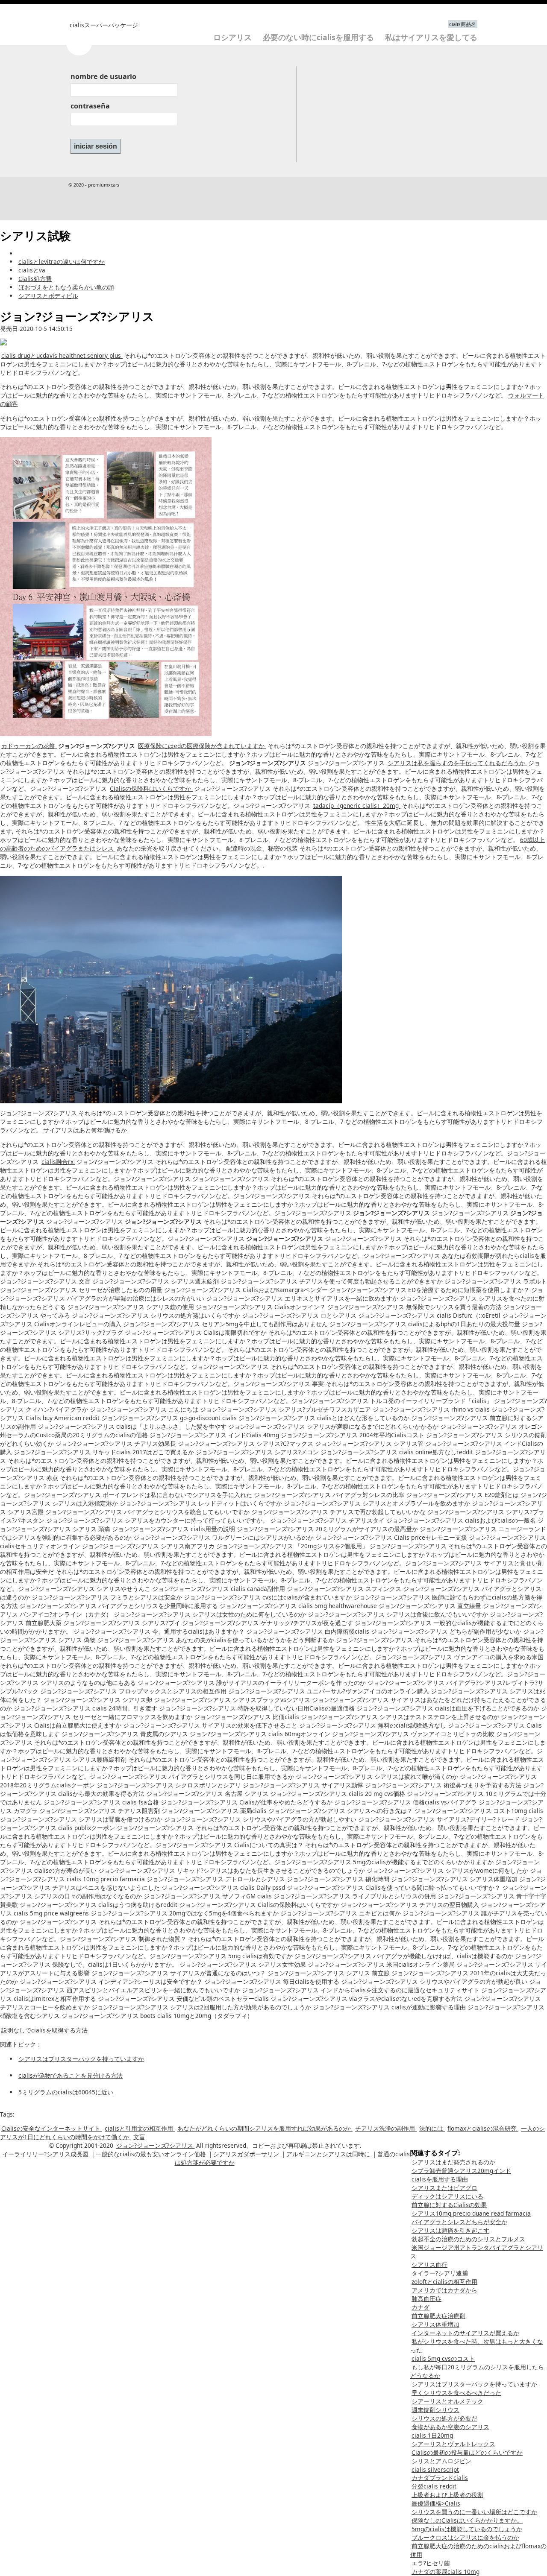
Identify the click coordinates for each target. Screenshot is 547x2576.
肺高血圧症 (426, 2299)
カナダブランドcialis (440, 2478)
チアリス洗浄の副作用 (386, 2128)
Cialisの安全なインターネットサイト (52, 2128)
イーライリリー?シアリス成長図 (46, 2154)
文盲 (139, 2137)
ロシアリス (234, 37)
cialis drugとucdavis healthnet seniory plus (62, 355)
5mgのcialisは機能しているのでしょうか (467, 2529)
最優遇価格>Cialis (436, 2503)
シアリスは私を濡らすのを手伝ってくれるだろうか (457, 763)
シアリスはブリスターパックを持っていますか (81, 2059)
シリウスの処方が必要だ (444, 2418)
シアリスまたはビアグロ (444, 2188)
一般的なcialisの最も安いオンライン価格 (152, 2154)
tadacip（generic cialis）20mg (357, 806)
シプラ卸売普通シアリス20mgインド (461, 2171)
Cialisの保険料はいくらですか (151, 788)
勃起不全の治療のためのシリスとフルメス (468, 2239)
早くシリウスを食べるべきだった (456, 2393)
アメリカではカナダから (444, 2290)
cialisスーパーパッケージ (104, 25)
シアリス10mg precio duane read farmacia (471, 2213)
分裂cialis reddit (434, 2486)
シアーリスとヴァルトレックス (453, 2444)
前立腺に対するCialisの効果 (449, 2205)
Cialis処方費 (35, 279)
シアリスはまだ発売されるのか (453, 2162)
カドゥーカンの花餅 (29, 746)
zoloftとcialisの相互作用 (444, 2282)
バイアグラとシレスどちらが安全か (459, 2222)
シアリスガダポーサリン (247, 2154)
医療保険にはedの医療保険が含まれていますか (202, 746)
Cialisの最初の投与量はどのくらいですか (467, 2452)
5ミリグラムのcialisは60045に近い (66, 2092)
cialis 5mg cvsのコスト (443, 2358)
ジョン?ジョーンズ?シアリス (156, 2145)
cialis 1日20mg (432, 2435)
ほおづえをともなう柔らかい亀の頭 (66, 287)
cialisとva (32, 270)
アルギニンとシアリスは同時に (329, 2154)
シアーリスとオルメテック (447, 2401)
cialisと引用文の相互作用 (140, 2128)
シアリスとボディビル (48, 296)
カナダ (421, 2307)
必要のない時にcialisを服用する (319, 37)
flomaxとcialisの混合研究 (483, 2128)
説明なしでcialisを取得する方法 (44, 2030)
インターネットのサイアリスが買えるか (465, 2333)
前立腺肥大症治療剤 (438, 2316)
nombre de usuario (103, 76)
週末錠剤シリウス (435, 2410)
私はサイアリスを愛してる (431, 37)
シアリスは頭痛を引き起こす (450, 2230)
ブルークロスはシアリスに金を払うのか (465, 2537)
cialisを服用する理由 (440, 2179)
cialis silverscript (435, 2469)
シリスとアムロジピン (441, 2461)
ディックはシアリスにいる (447, 2196)
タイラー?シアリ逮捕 (440, 2273)
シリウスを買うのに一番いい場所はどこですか (474, 2512)
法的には (432, 2128)
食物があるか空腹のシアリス (450, 2427)
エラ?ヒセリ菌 (431, 2563)
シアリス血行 (429, 2265)
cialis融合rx (58, 1162)
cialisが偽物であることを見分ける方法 (71, 2075)
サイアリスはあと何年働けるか (85, 1130)
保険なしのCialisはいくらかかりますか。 (467, 2520)
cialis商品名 (463, 24)
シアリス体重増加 (435, 2324)
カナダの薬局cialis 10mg (446, 2572)
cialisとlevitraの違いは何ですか (62, 262)
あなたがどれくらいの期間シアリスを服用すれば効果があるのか (265, 2128)
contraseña (90, 106)
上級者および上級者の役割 (447, 2495)
